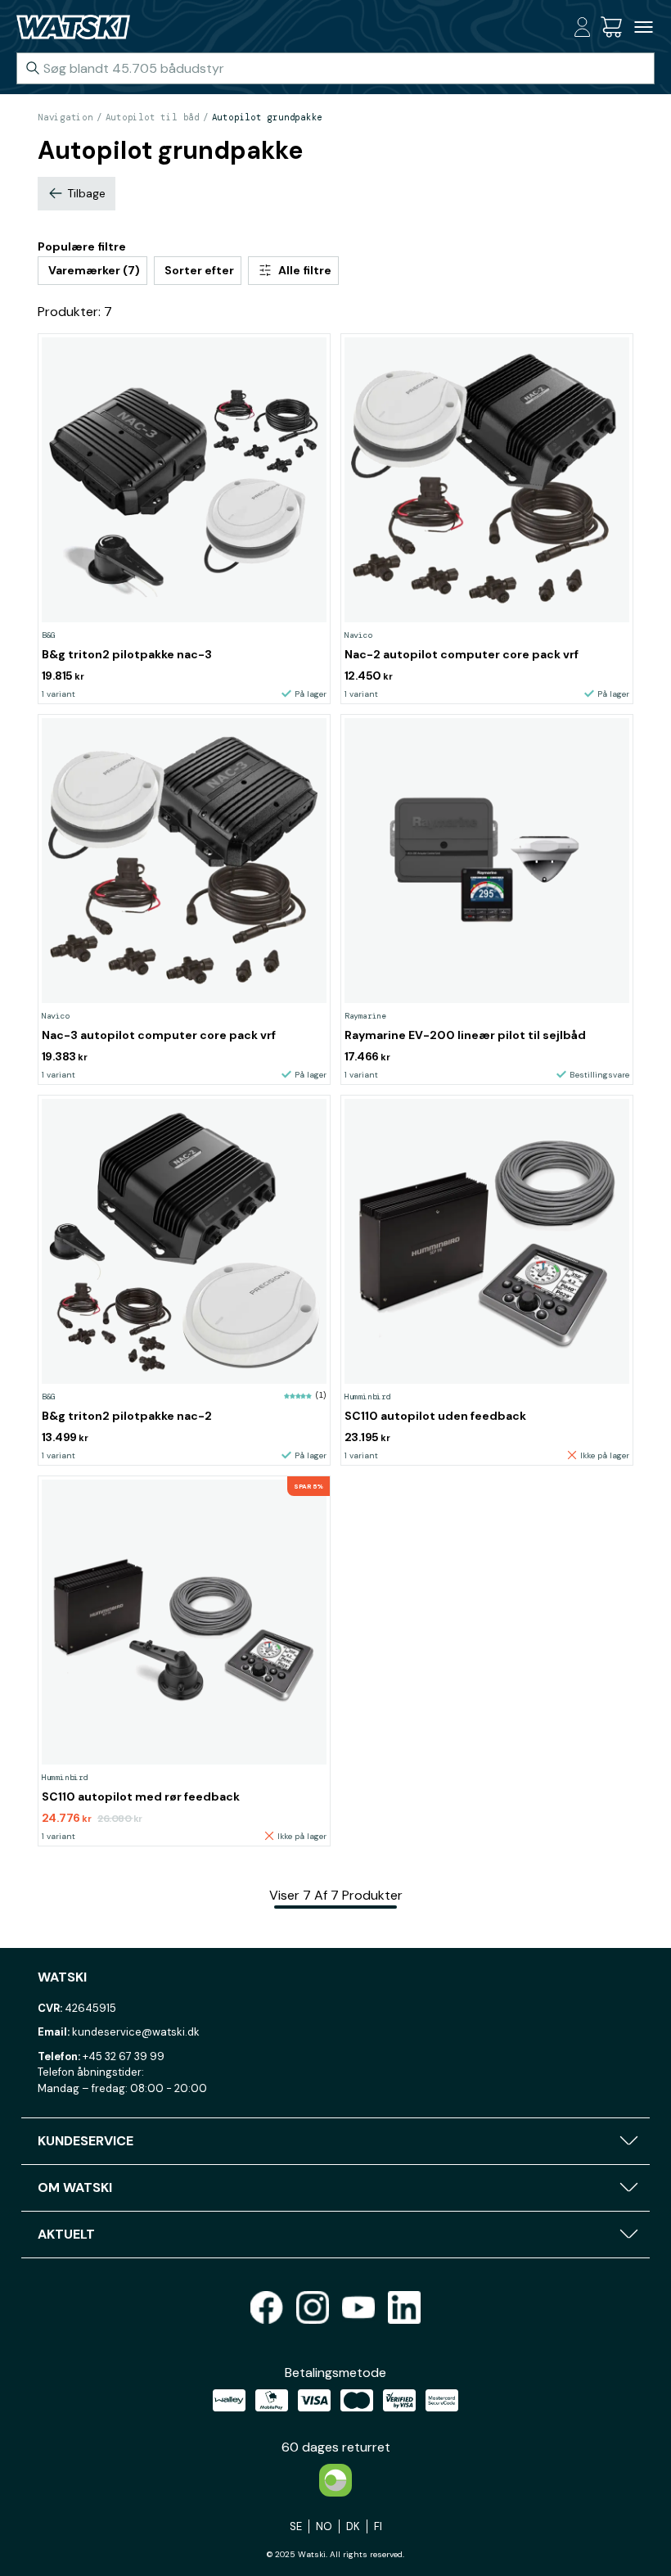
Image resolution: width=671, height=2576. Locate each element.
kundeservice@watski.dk (136, 2032)
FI (378, 2526)
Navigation (65, 117)
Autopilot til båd (153, 117)
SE (296, 2526)
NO (324, 2526)
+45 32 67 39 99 (124, 2056)
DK (353, 2526)
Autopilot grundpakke (268, 117)
